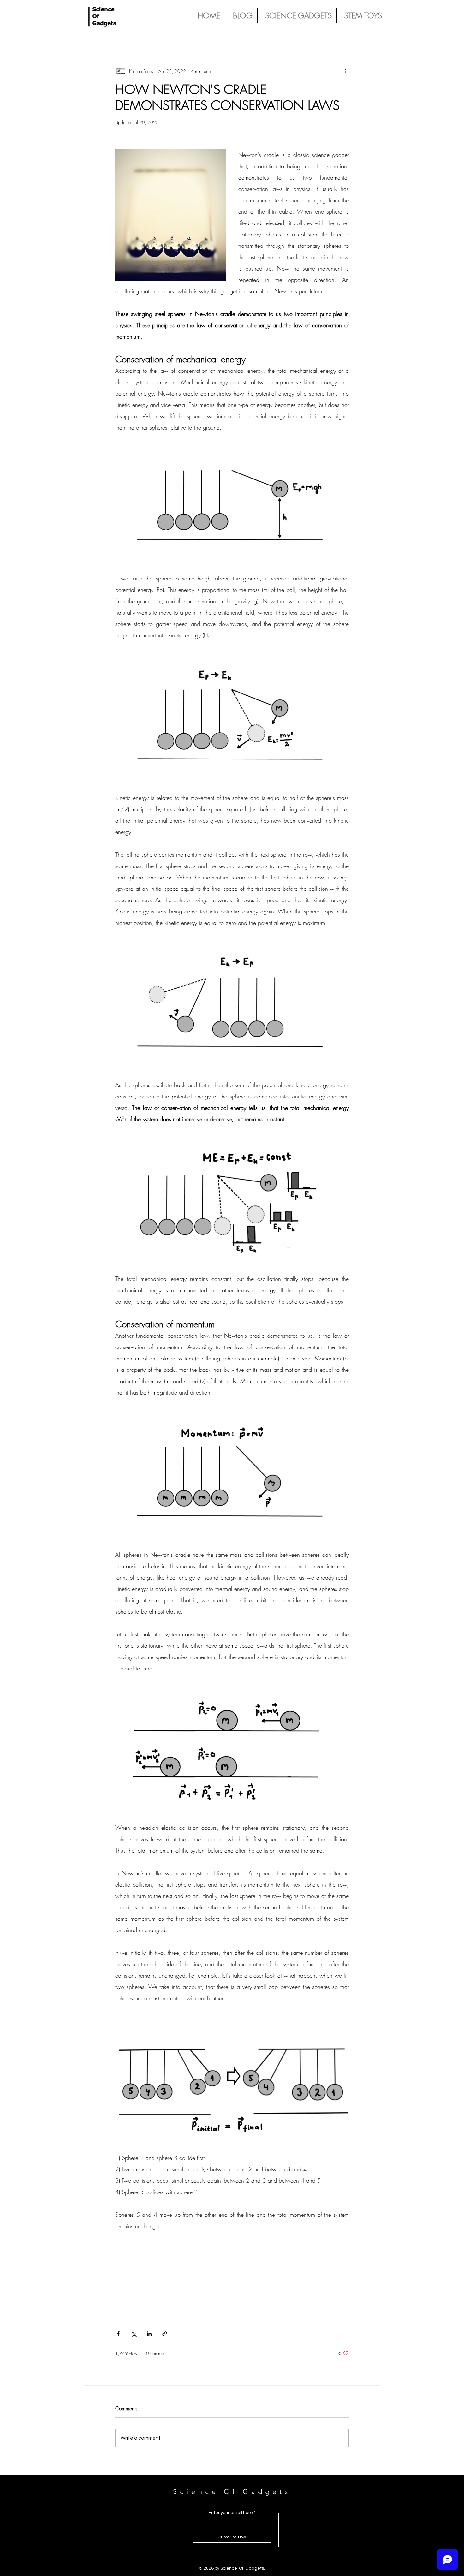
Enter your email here (231, 2513)
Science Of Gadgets (232, 2492)
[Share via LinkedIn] (149, 2334)
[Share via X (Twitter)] (134, 2334)
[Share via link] (165, 2334)
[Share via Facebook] (118, 2334)
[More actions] (345, 71)
